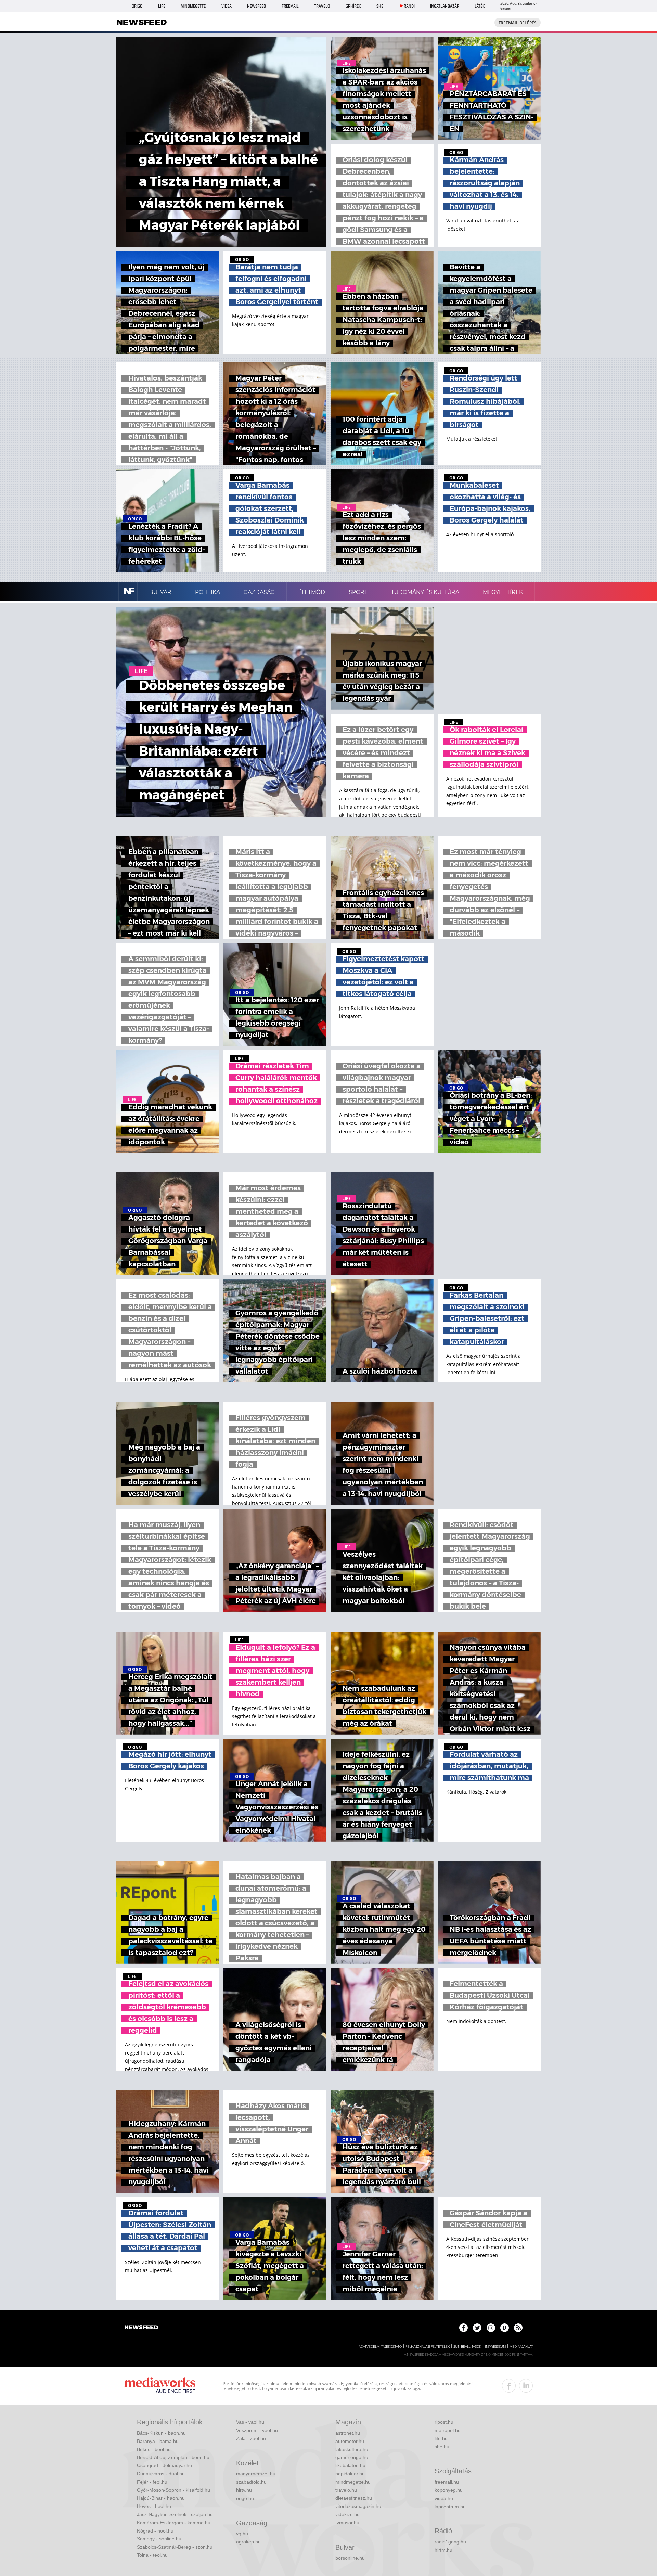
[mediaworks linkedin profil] (526, 2386)
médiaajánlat (521, 2347)
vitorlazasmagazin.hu (358, 2506)
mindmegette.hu (353, 2482)
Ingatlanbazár (445, 6)
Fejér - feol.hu (152, 2482)
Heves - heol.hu (154, 2506)
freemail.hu (447, 2482)
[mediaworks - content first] (160, 2386)
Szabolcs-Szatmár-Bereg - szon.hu (175, 2547)
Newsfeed (256, 6)
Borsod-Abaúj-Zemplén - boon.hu (173, 2457)
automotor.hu (350, 2441)
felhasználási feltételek (428, 2347)
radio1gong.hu (450, 2542)
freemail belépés (518, 23)
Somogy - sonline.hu (159, 2539)
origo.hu (245, 2498)
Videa (227, 6)
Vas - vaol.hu (250, 2422)
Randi (409, 6)
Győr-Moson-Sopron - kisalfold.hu (173, 2490)
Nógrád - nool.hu (155, 2531)
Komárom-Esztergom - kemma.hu (174, 2523)
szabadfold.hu (251, 2482)
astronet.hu (348, 2433)
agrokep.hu (248, 2542)
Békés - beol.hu (154, 2449)
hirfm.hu (443, 2550)
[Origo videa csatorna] (505, 2328)
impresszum (495, 2347)
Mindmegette (193, 6)
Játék (480, 6)
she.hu (442, 2447)
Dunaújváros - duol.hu (161, 2474)
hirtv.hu (244, 2490)
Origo (137, 6)
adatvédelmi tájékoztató (380, 2347)
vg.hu (242, 2534)
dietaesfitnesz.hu (354, 2498)
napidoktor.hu (350, 2474)
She (380, 6)
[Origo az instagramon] (491, 2328)
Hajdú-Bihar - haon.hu (161, 2498)
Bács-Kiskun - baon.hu (161, 2433)
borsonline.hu (350, 2558)
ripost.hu (444, 2422)
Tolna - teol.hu (152, 2555)
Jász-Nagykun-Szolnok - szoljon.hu (175, 2514)
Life (162, 6)
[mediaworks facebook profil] (509, 2386)
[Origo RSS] (518, 2328)
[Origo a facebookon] (463, 2328)
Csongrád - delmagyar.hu (164, 2465)
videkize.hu (347, 2514)
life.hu (441, 2438)
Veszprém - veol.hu (257, 2430)
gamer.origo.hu (352, 2457)
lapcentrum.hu (450, 2507)
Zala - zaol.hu (251, 2438)
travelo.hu (346, 2490)
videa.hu (444, 2498)
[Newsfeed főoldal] (141, 2328)
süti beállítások (467, 2347)
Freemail (290, 6)
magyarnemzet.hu (256, 2474)
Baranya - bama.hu (158, 2441)
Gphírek (353, 6)
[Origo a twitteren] (477, 2328)
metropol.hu (448, 2430)
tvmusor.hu (347, 2523)
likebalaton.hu (350, 2465)
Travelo (322, 6)
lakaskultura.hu (352, 2449)
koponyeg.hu (449, 2490)
